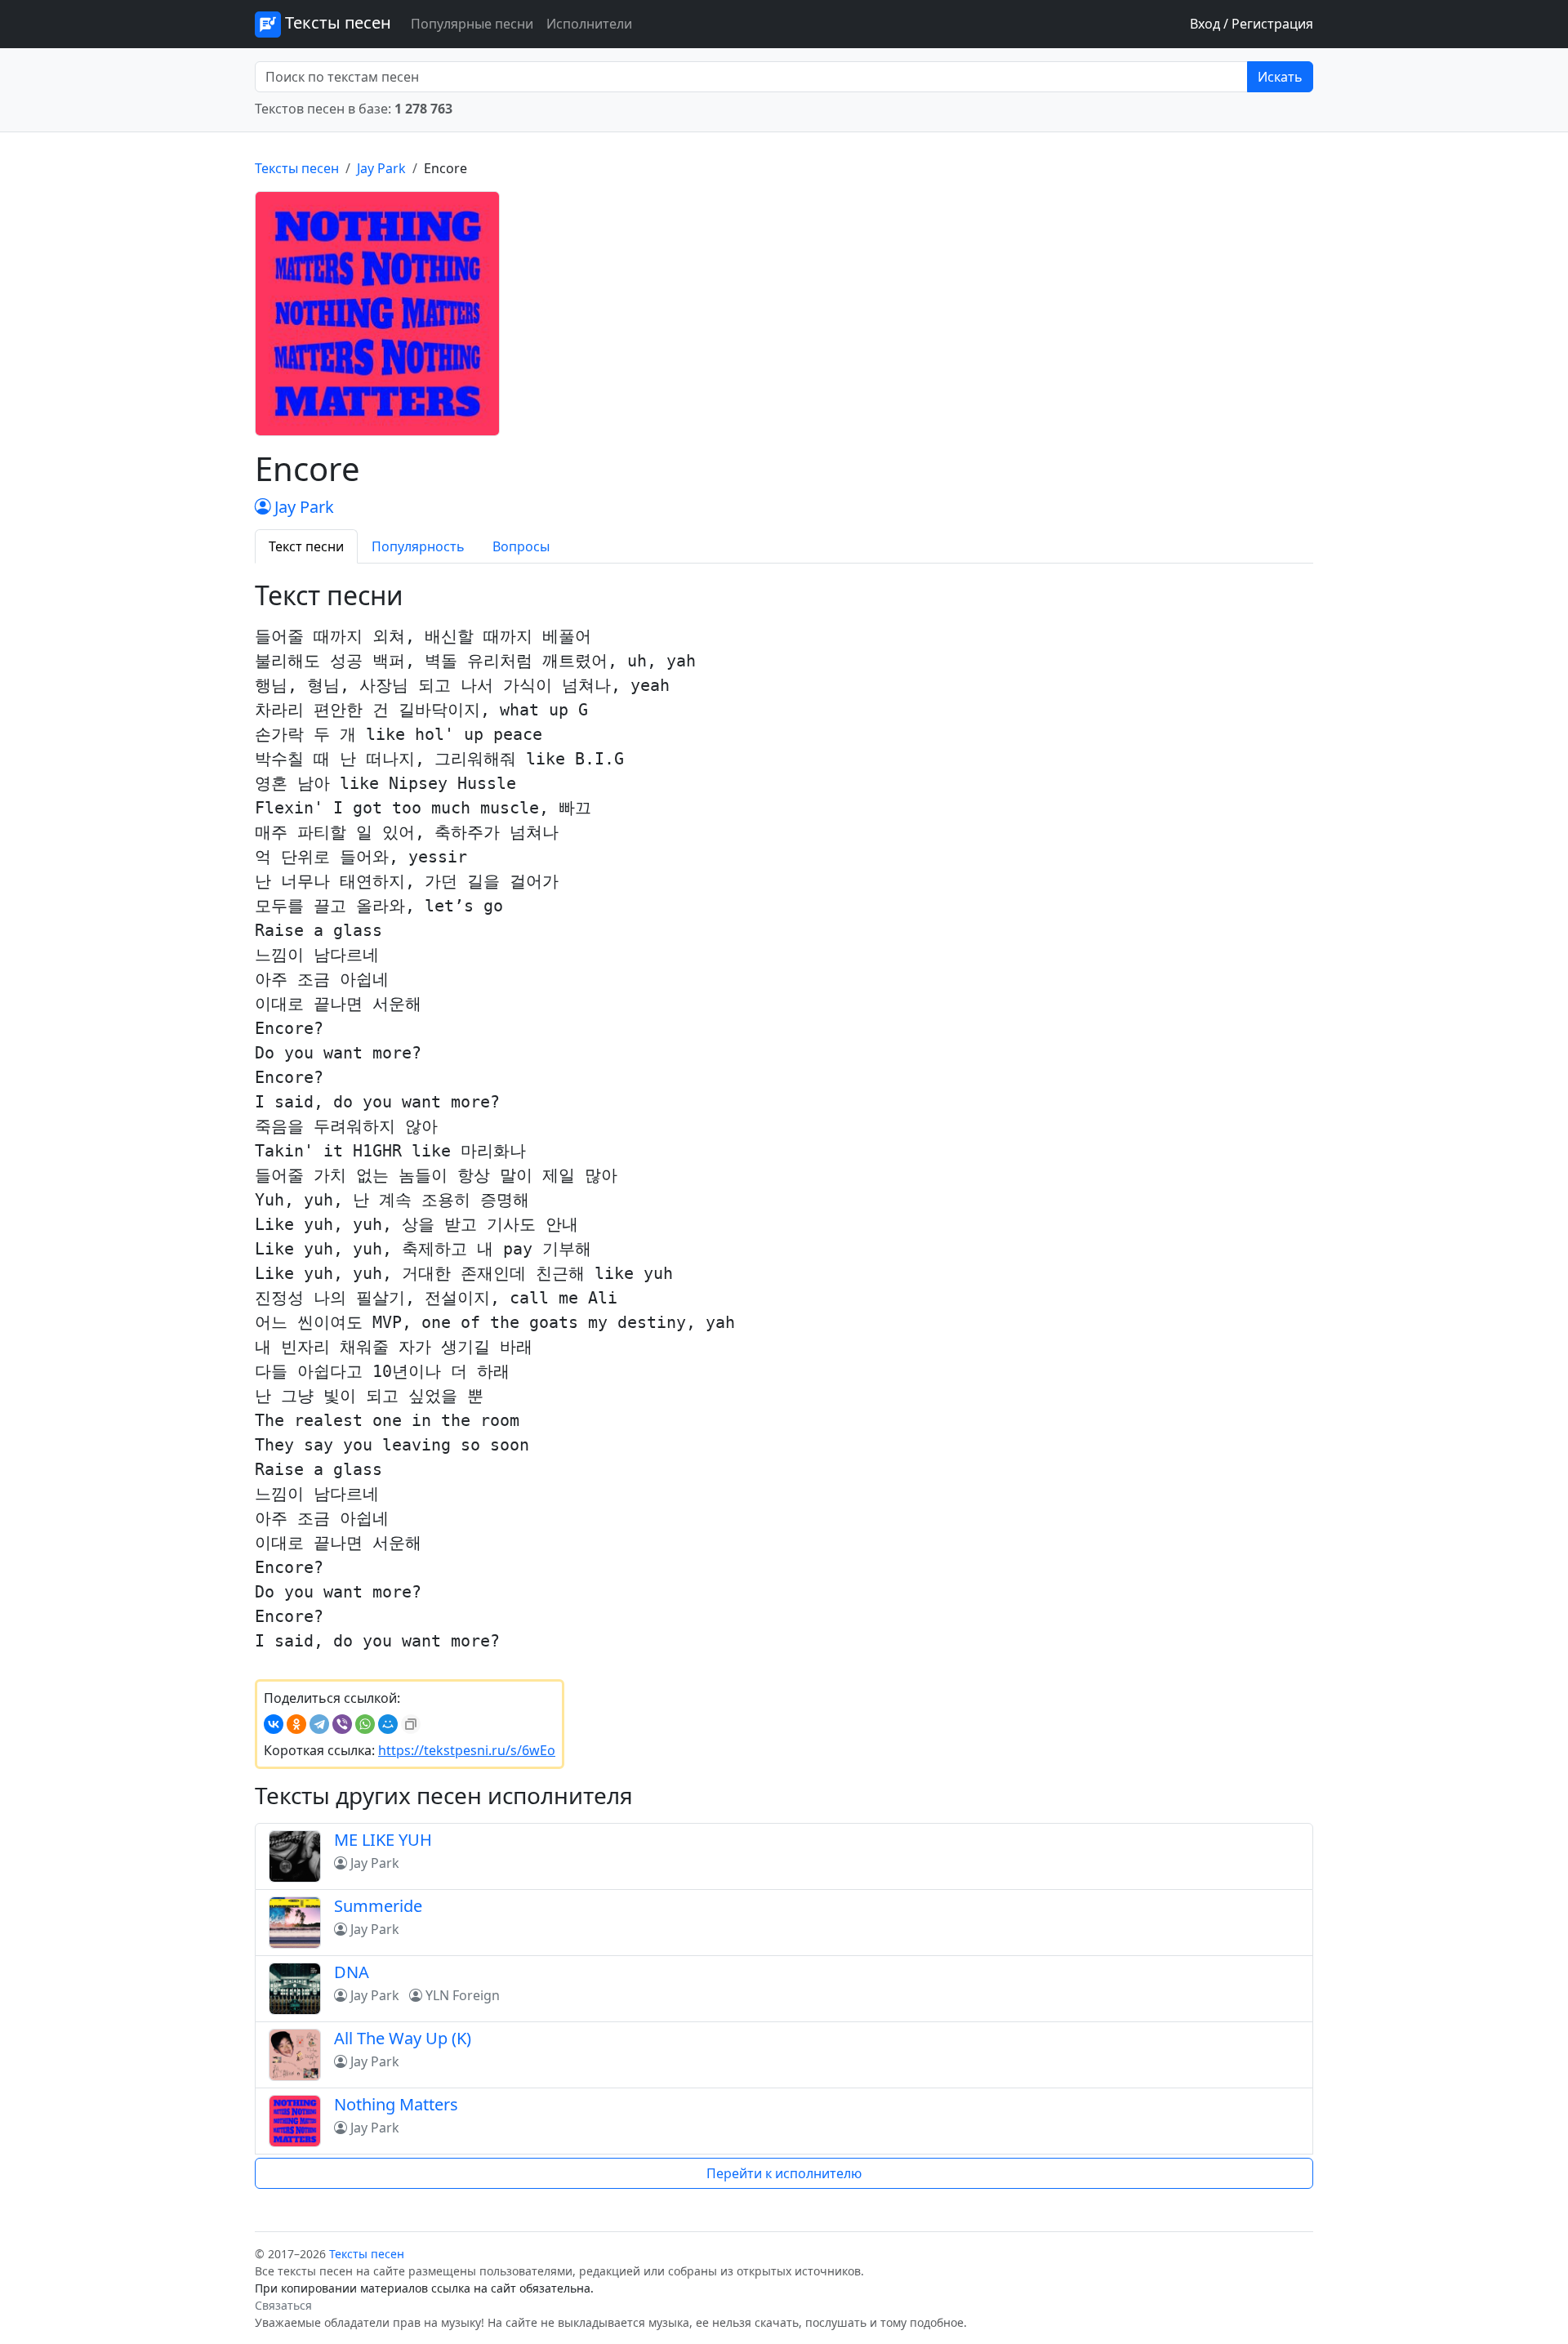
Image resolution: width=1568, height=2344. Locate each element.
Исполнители (589, 24)
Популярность (418, 546)
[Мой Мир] (388, 1724)
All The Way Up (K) (403, 2038)
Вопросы (521, 546)
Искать (1280, 77)
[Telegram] (319, 1724)
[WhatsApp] (365, 1724)
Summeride (378, 1906)
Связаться (283, 2305)
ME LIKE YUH (383, 1840)
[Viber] (342, 1724)
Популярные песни (472, 24)
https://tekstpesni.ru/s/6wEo (467, 1750)
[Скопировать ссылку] (411, 1724)
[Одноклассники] (296, 1724)
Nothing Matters (396, 2104)
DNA (352, 1972)
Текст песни (306, 546)
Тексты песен (336, 22)
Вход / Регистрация (1252, 24)
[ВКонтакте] (274, 1724)
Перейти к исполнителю (784, 2173)
